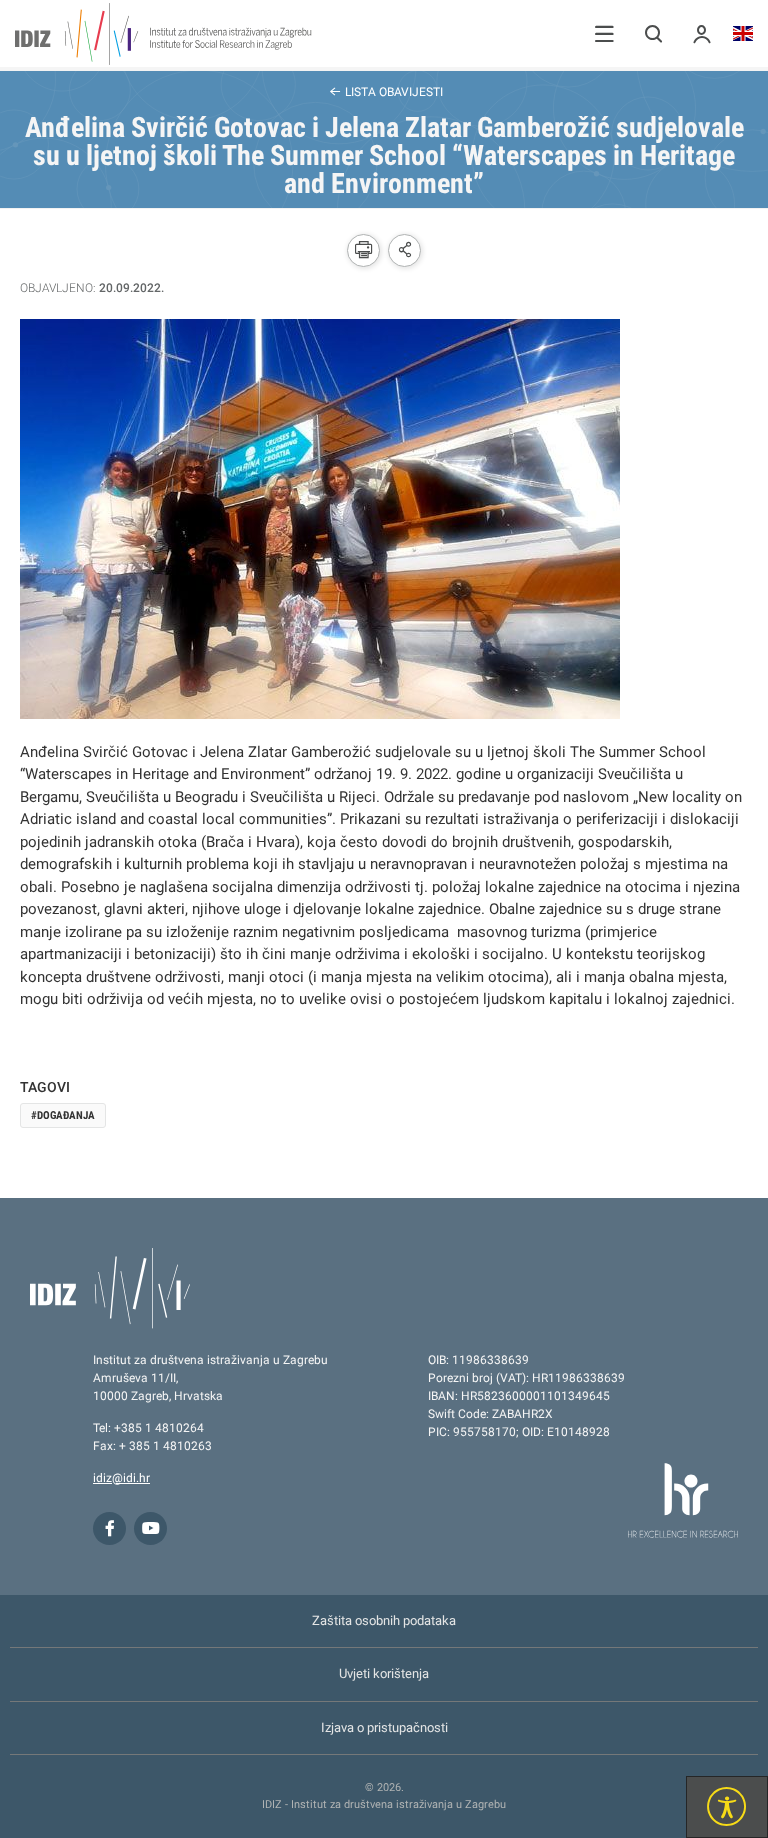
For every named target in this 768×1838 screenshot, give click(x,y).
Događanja (66, 1115)
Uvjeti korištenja (384, 1673)
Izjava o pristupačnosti (384, 1727)
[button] (604, 33)
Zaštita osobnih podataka (384, 1620)
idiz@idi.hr (121, 1478)
